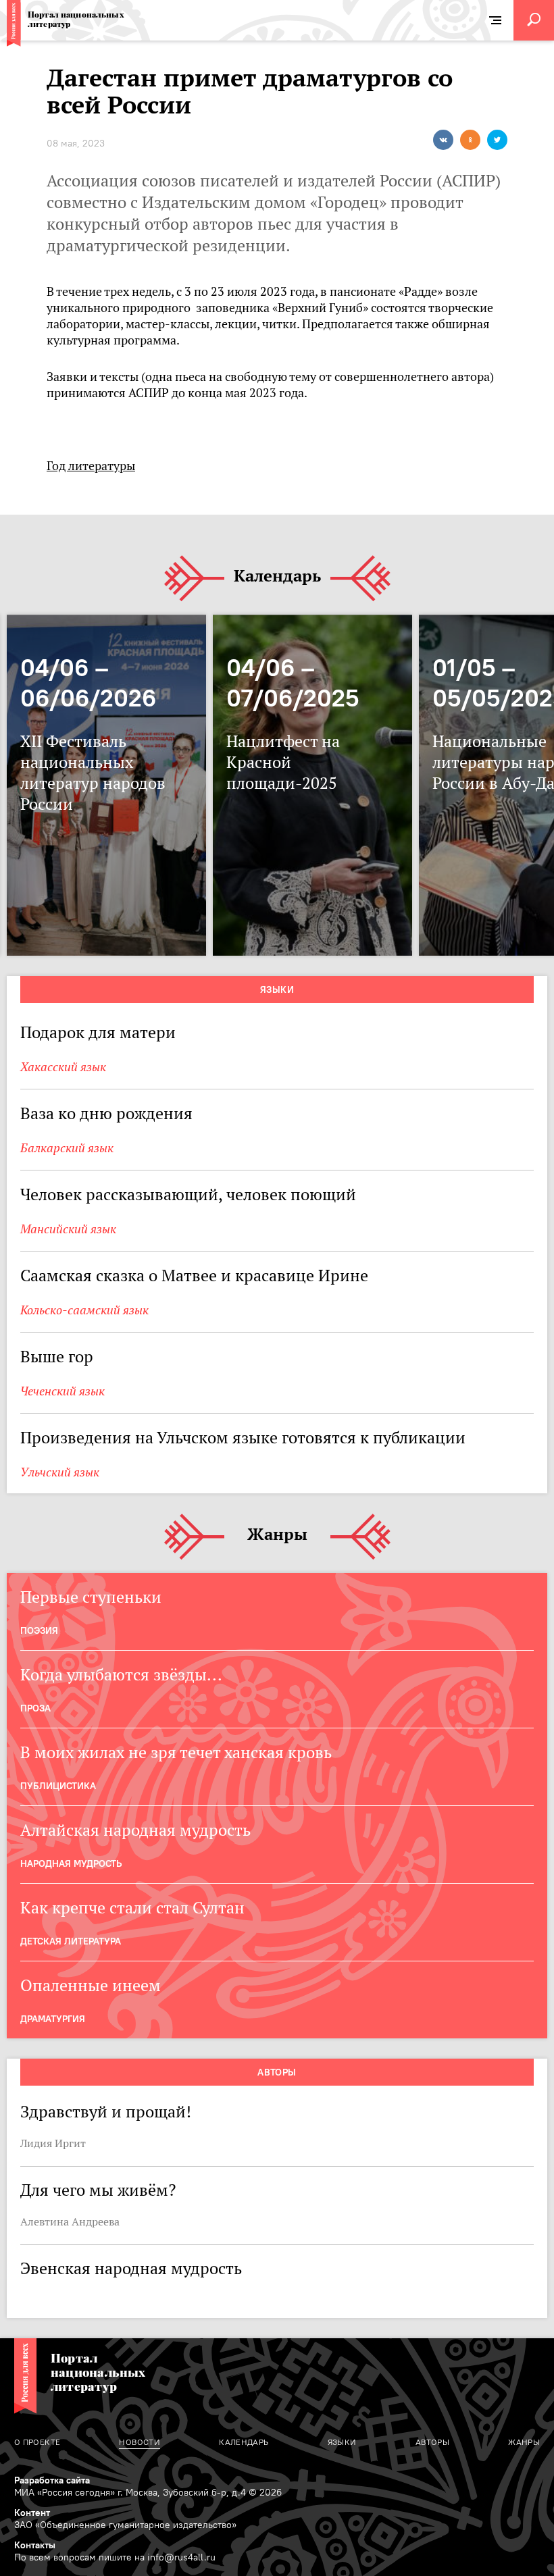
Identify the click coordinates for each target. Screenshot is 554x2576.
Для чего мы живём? (98, 2190)
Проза (35, 1708)
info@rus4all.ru (181, 2557)
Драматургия (53, 2019)
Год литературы (91, 466)
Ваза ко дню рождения (112, 1113)
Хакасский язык (63, 1067)
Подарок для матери (98, 1032)
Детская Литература (71, 1941)
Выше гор (57, 1357)
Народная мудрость (71, 1863)
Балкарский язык (67, 1148)
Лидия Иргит (53, 2143)
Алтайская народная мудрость (135, 1830)
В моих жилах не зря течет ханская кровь (176, 1752)
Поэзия (39, 1630)
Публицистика (58, 1786)
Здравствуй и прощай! (106, 2112)
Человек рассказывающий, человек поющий (188, 1194)
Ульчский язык (60, 1472)
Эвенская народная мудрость (131, 2268)
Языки (277, 989)
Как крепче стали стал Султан (132, 1908)
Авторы (277, 2072)
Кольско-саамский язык (84, 1310)
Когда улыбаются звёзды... (121, 1675)
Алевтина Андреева (70, 2221)
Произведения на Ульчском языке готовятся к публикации (243, 1438)
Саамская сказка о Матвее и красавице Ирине (194, 1276)
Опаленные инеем (91, 1985)
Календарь (277, 576)
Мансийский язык (68, 1229)
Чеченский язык (62, 1391)
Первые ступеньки (91, 1597)
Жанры (277, 1535)
